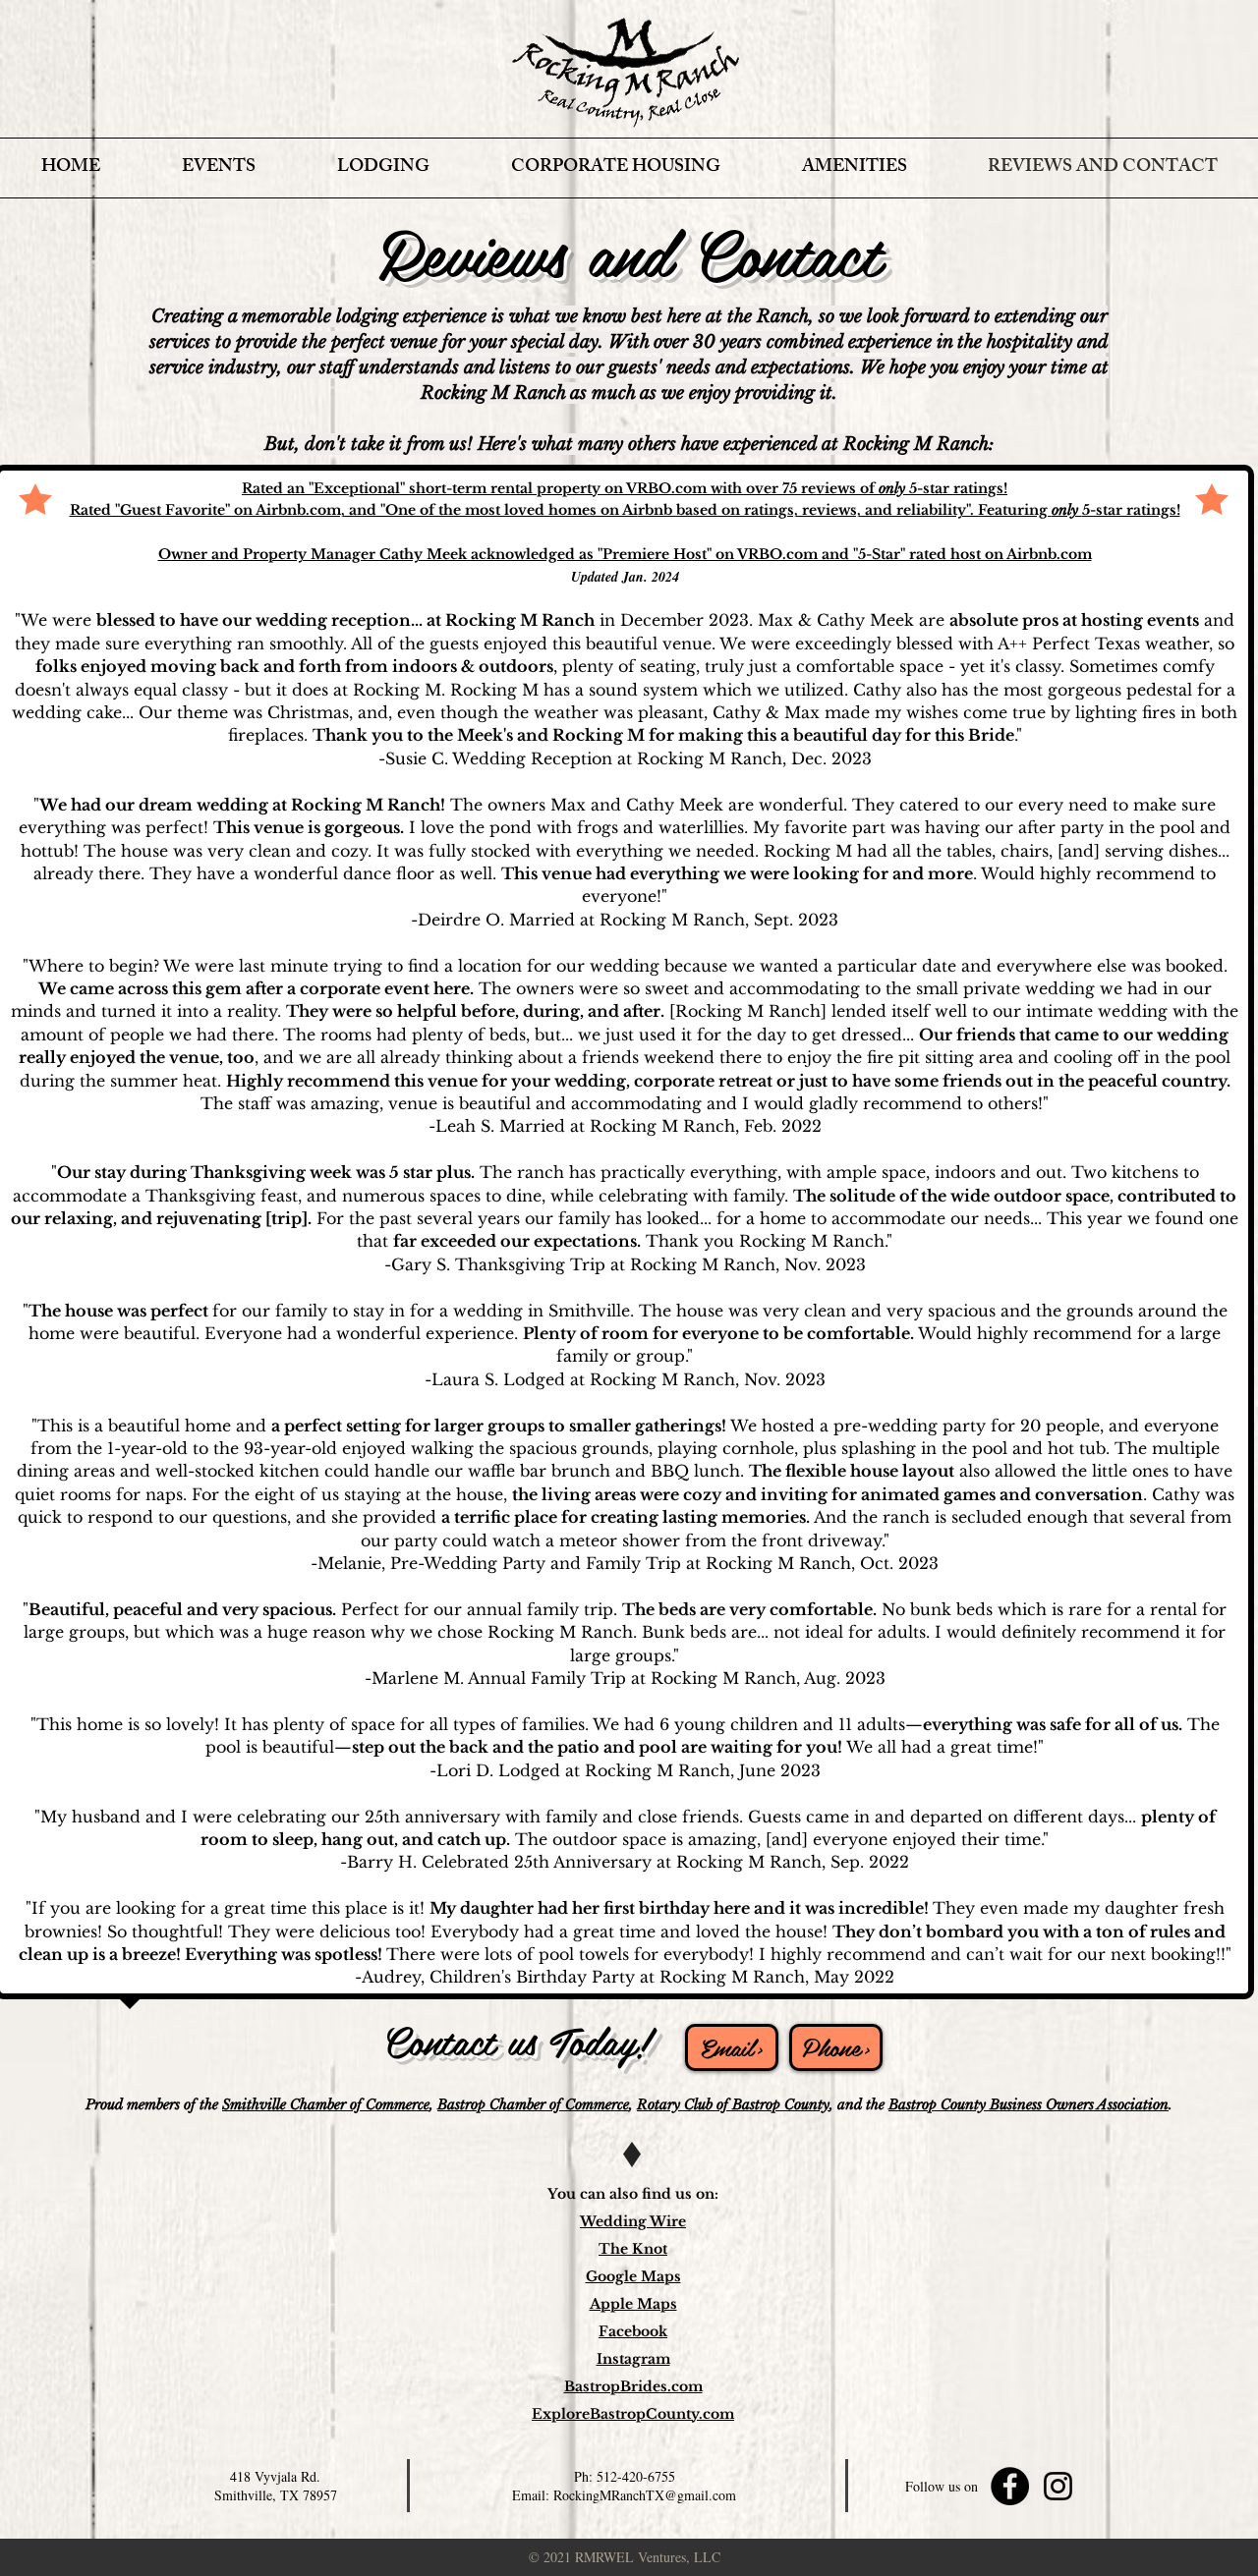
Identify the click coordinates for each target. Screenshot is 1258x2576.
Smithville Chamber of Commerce (326, 2104)
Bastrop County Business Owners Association (1029, 2104)
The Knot (633, 2249)
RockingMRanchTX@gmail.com (645, 2495)
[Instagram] (1058, 2486)
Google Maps (633, 2276)
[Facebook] (1010, 2486)
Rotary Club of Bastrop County (733, 2104)
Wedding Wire (633, 2221)
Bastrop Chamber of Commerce (533, 2104)
